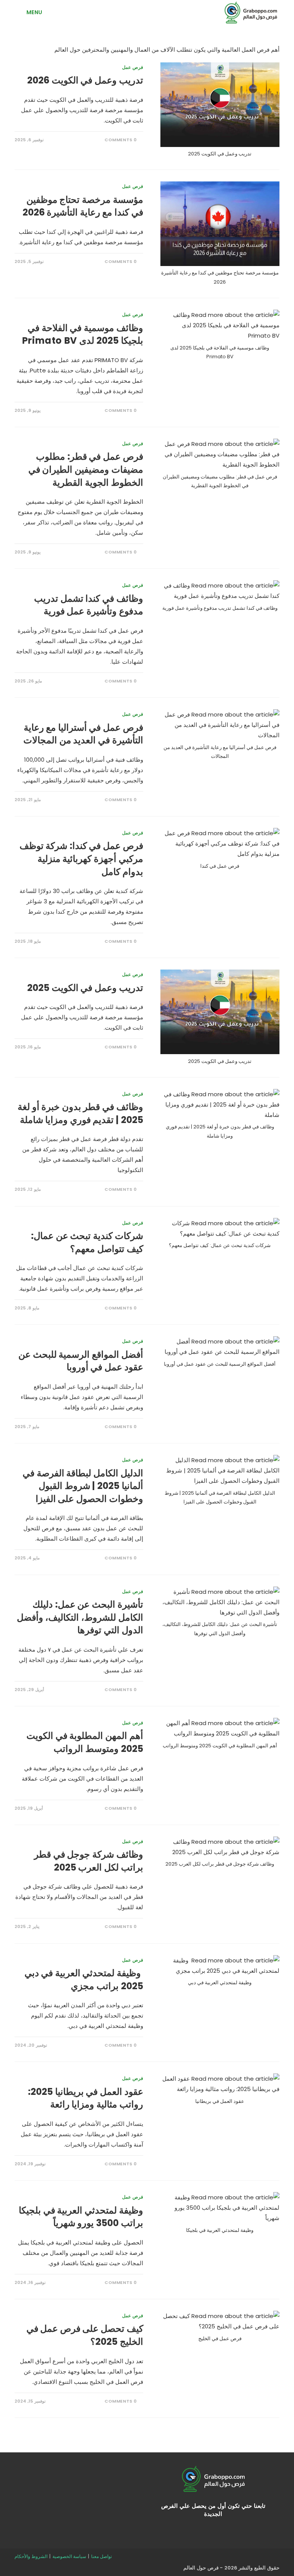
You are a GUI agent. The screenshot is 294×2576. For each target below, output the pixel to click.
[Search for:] (20, 12)
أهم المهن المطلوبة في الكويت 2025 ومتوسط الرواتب (85, 1742)
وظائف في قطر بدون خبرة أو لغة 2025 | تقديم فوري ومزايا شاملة (80, 1113)
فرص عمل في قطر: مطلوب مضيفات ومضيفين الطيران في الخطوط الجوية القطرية (86, 469)
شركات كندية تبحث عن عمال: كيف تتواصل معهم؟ (87, 1242)
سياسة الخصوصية (69, 2556)
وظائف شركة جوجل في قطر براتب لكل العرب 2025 (88, 1861)
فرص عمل (133, 67)
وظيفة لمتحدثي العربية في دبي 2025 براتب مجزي (84, 1979)
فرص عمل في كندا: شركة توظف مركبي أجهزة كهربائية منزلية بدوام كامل (81, 859)
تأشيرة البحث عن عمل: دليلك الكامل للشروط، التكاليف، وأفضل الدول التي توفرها (80, 1617)
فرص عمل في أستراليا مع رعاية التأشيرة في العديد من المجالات (83, 734)
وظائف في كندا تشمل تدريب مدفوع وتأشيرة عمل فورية (88, 605)
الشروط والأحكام (31, 2556)
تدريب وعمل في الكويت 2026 (85, 80)
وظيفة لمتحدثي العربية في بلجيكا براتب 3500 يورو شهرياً (81, 2217)
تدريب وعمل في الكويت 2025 (85, 988)
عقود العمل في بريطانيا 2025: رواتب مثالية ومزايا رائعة (85, 2098)
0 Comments (121, 140)
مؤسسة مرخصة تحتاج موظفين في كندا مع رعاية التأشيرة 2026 (83, 206)
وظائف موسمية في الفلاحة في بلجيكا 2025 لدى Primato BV (83, 334)
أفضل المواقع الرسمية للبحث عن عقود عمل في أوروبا (81, 1361)
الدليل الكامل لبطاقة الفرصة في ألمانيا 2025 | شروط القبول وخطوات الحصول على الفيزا (83, 1486)
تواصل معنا (101, 2556)
